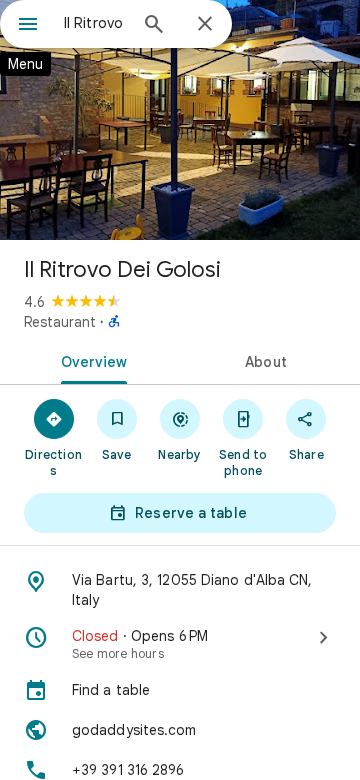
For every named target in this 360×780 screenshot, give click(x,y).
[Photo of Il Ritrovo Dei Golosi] (180, 120)
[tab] (90, 360)
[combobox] (95, 23)
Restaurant (60, 322)
